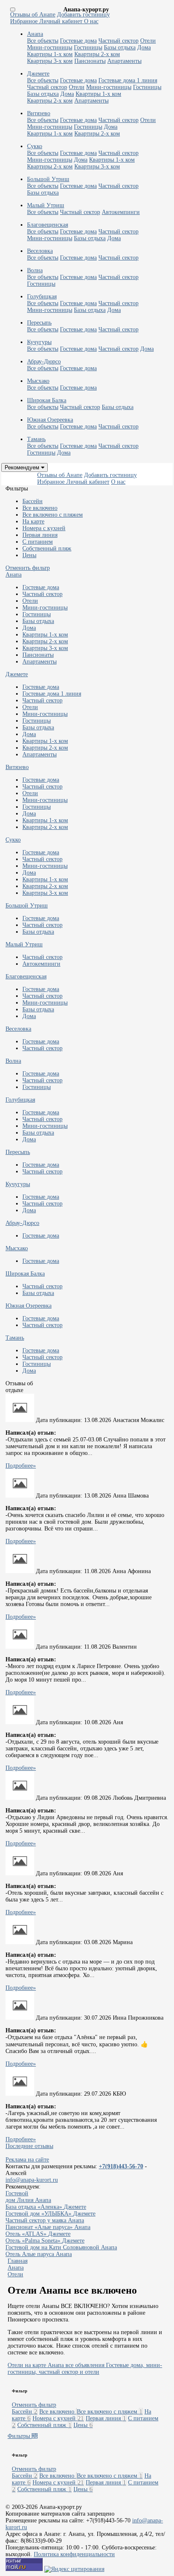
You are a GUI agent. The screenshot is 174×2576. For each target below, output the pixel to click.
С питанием (38, 542)
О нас (91, 21)
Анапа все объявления (76, 2365)
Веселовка (18, 1029)
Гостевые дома (78, 41)
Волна (13, 1061)
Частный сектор (118, 41)
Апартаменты (124, 61)
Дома (144, 47)
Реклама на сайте (27, 2160)
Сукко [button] (35, 146)
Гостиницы (88, 47)
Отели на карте (27, 2365)
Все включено (40, 508)
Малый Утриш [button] (46, 205)
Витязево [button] (39, 113)
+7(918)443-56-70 (121, 2166)
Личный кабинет (62, 21)
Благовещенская (26, 976)
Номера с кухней (44, 528)
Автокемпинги (121, 212)
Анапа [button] (35, 34)
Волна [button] (35, 270)
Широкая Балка (25, 1274)
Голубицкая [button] (42, 297)
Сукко (13, 840)
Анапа (14, 575)
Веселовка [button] (40, 251)
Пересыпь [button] (39, 323)
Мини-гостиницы (50, 47)
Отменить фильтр (28, 568)
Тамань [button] (36, 439)
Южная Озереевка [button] (50, 420)
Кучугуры (18, 1184)
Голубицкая (20, 1100)
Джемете (17, 674)
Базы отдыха (120, 47)
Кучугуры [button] (39, 342)
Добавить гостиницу (83, 15)
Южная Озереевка (29, 1306)
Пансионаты (90, 61)
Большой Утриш (27, 906)
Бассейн (33, 501)
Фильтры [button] (20, 2436)
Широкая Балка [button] (47, 400)
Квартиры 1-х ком (50, 54)
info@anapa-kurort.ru (32, 2180)
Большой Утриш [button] (48, 179)
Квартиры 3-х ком (50, 61)
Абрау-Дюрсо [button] (44, 362)
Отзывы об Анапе (33, 15)
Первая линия (40, 535)
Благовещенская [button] (48, 225)
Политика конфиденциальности (74, 2554)
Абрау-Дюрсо (22, 1223)
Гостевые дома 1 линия (128, 80)
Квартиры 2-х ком (97, 54)
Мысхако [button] (38, 381)
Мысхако (17, 1248)
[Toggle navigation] (13, 9)
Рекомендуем (23, 467)
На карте (33, 521)
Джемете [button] (38, 74)
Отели (148, 41)
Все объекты (43, 41)
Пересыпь (18, 1152)
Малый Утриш (24, 944)
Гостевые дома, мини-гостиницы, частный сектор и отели (85, 2369)
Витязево (17, 767)
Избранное (25, 21)
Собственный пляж (47, 549)
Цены (29, 555)
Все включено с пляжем (53, 515)
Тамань (15, 1338)
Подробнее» (21, 1466)
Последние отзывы (29, 2146)
